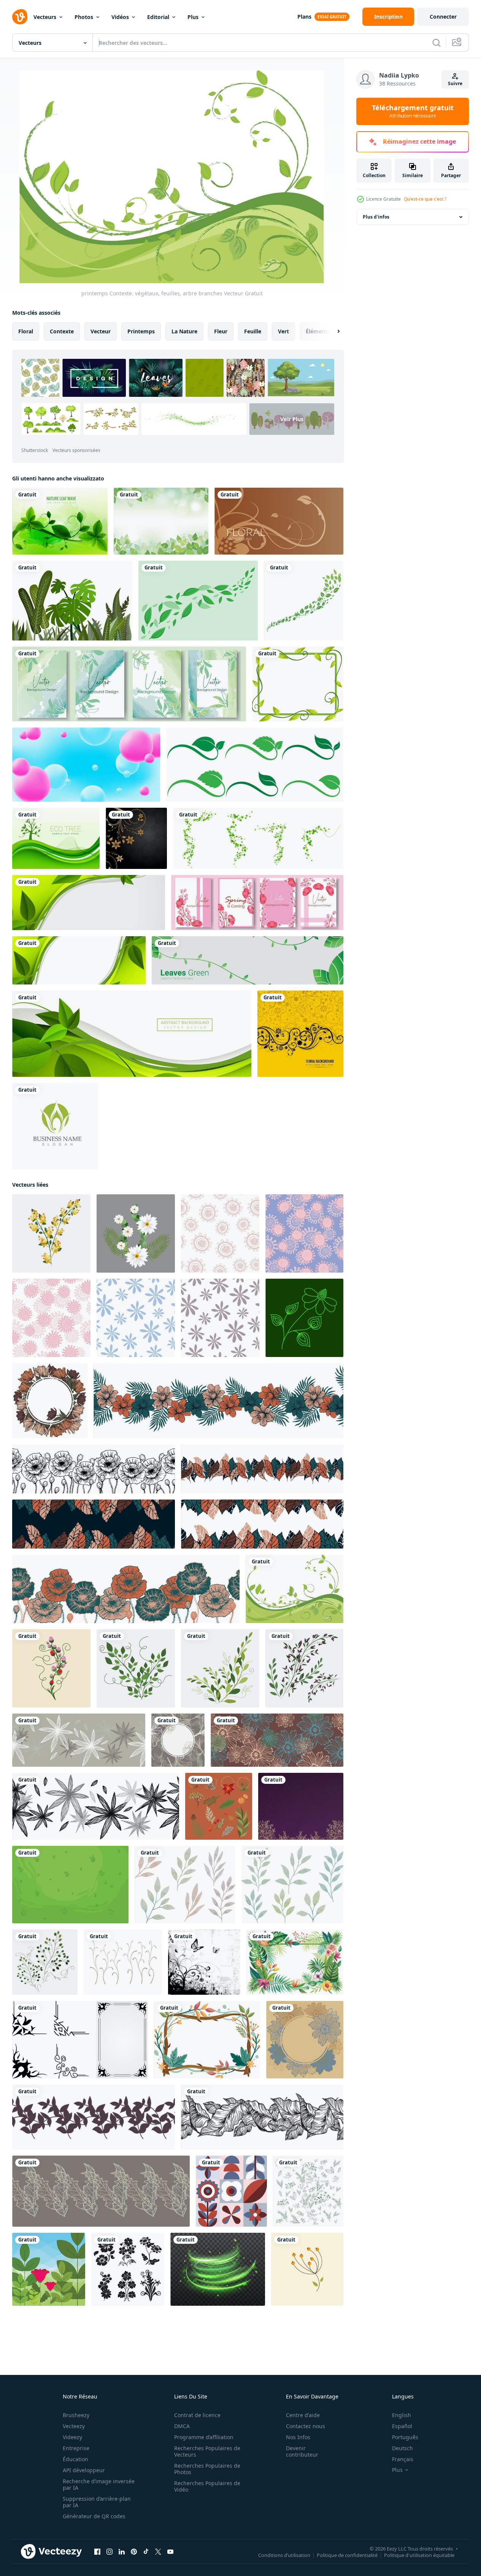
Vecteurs (45, 17)
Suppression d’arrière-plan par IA (97, 2502)
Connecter (443, 17)
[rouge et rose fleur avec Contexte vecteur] (51, 1668)
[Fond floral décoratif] (136, 838)
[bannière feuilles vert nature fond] (248, 960)
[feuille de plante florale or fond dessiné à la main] (301, 1806)
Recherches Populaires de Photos (207, 2469)
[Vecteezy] (20, 17)
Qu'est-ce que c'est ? (425, 199)
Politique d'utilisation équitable (419, 2555)
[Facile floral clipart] (307, 2269)
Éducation (75, 2459)
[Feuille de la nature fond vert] (60, 521)
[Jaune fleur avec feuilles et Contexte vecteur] (51, 1233)
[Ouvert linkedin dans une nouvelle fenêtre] (122, 2552)
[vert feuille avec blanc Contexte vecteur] (220, 1668)
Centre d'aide (303, 2415)
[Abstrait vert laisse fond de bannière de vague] (132, 1034)
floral (26, 331)
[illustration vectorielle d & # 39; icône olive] (55, 1126)
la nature (184, 331)
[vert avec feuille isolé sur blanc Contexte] (308, 2191)
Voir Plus (292, 419)
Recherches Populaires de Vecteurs (207, 2451)
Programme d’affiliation (204, 2437)
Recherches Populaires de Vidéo (207, 2486)
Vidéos (120, 17)
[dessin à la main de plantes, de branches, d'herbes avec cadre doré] (219, 1806)
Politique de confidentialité (347, 2555)
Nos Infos (298, 2437)
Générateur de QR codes (94, 2516)
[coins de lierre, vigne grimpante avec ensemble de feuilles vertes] (258, 838)
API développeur (84, 2470)
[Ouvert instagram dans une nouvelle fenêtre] (110, 2552)
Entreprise (76, 2448)
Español (402, 2426)
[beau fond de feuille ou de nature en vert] (198, 601)
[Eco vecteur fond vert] (56, 838)
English (402, 2415)
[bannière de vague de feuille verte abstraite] (79, 960)
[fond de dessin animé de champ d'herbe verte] (70, 1885)
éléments (318, 331)
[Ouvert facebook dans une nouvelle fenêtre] (97, 2552)
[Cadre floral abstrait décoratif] (300, 1034)
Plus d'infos (376, 217)
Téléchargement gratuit (413, 111)
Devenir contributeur (302, 2451)
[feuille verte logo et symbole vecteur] (304, 601)
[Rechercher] (437, 43)
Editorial (158, 17)
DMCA (182, 2426)
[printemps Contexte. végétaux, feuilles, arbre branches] (294, 1589)
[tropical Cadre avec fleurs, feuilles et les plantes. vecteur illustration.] (295, 1962)
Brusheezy (76, 2415)
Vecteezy (74, 2426)
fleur (221, 331)
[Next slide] (332, 331)
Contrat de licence (197, 2415)
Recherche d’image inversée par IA (99, 2484)
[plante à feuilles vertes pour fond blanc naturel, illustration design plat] (72, 601)
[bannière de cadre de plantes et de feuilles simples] (298, 684)
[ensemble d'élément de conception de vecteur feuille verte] (255, 765)
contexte (62, 331)
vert (283, 331)
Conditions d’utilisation (284, 2555)
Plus (193, 17)
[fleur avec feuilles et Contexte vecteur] (136, 1233)
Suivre (455, 83)
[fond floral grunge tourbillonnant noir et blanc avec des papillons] (204, 1962)
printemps (141, 331)
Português (405, 2437)
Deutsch (402, 2448)
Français (403, 2459)
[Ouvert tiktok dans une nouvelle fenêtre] (146, 2552)
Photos (84, 17)
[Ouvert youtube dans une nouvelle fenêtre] (170, 2552)
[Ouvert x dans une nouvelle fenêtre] (158, 2552)
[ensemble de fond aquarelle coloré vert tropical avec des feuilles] (129, 684)
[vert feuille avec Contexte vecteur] (136, 1668)
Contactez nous (306, 2426)
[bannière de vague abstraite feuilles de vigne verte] (89, 903)
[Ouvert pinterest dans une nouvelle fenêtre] (134, 2552)
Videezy (72, 2437)
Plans (304, 17)
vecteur (101, 331)
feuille (253, 331)
